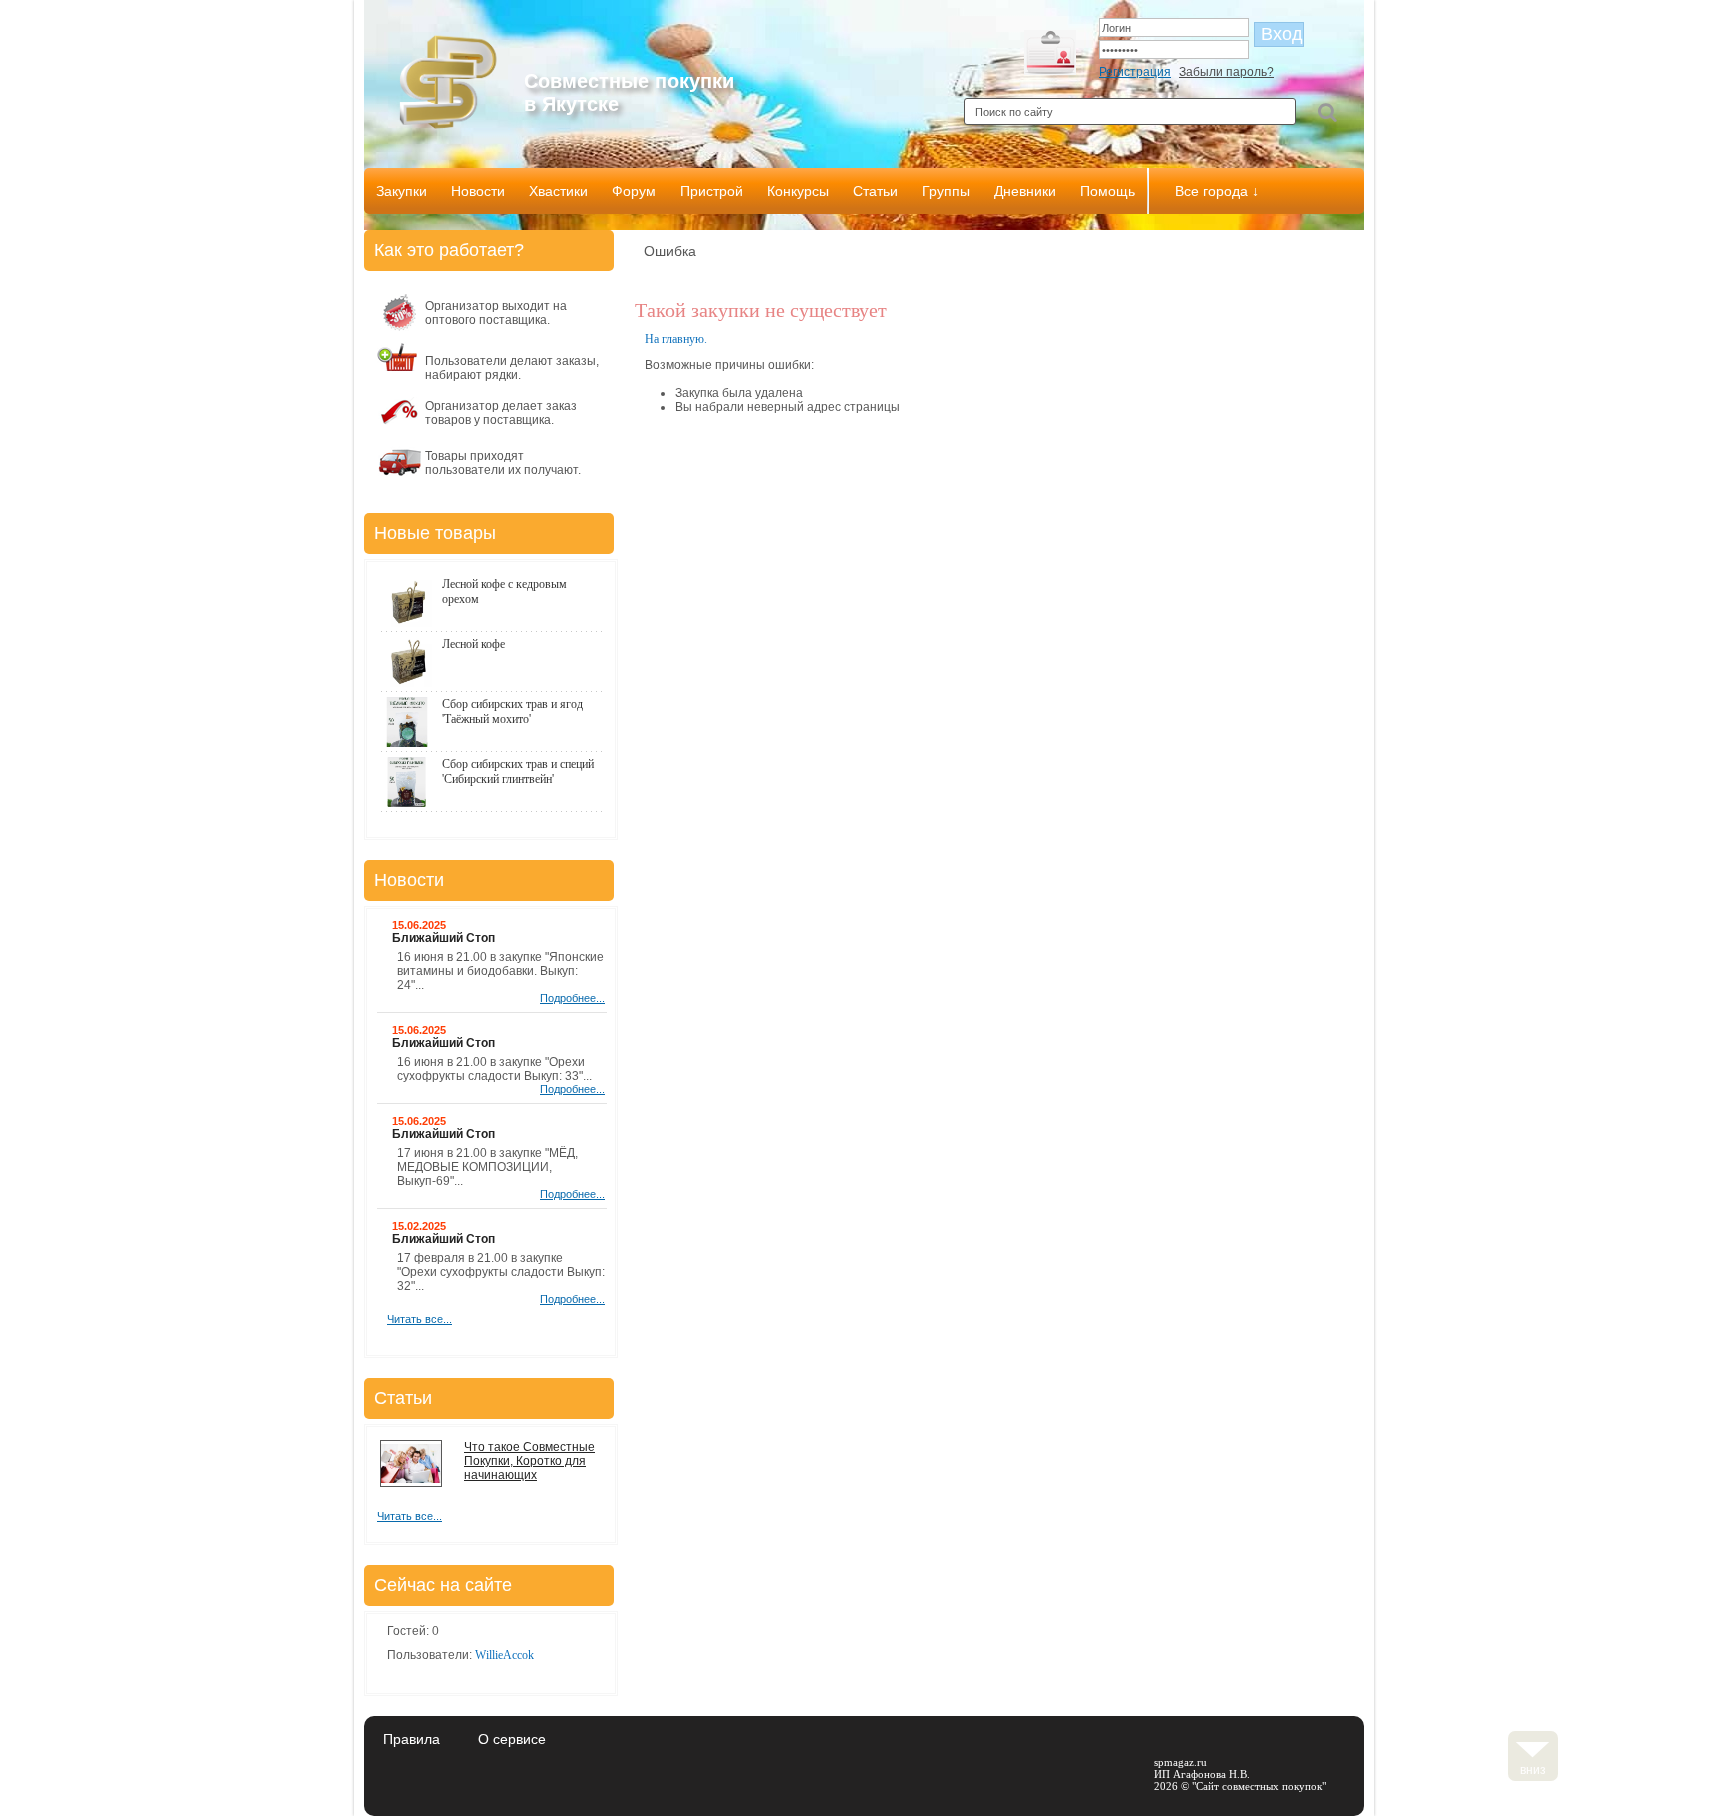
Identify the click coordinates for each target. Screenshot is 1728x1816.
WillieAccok (504, 1655)
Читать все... (419, 1319)
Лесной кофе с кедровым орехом (504, 591)
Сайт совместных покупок (1259, 1786)
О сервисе (512, 1739)
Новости (478, 191)
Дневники (1025, 191)
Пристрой (711, 191)
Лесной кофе (473, 644)
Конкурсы (798, 191)
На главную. (676, 339)
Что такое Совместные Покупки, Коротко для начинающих (529, 1461)
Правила (411, 1739)
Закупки (401, 191)
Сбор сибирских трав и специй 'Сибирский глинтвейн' (518, 771)
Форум (634, 191)
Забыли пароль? (1226, 72)
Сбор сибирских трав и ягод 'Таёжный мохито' (512, 711)
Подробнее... (572, 998)
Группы (946, 191)
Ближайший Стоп (443, 938)
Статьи (875, 191)
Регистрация (1135, 72)
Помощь (1107, 191)
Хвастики (558, 191)
